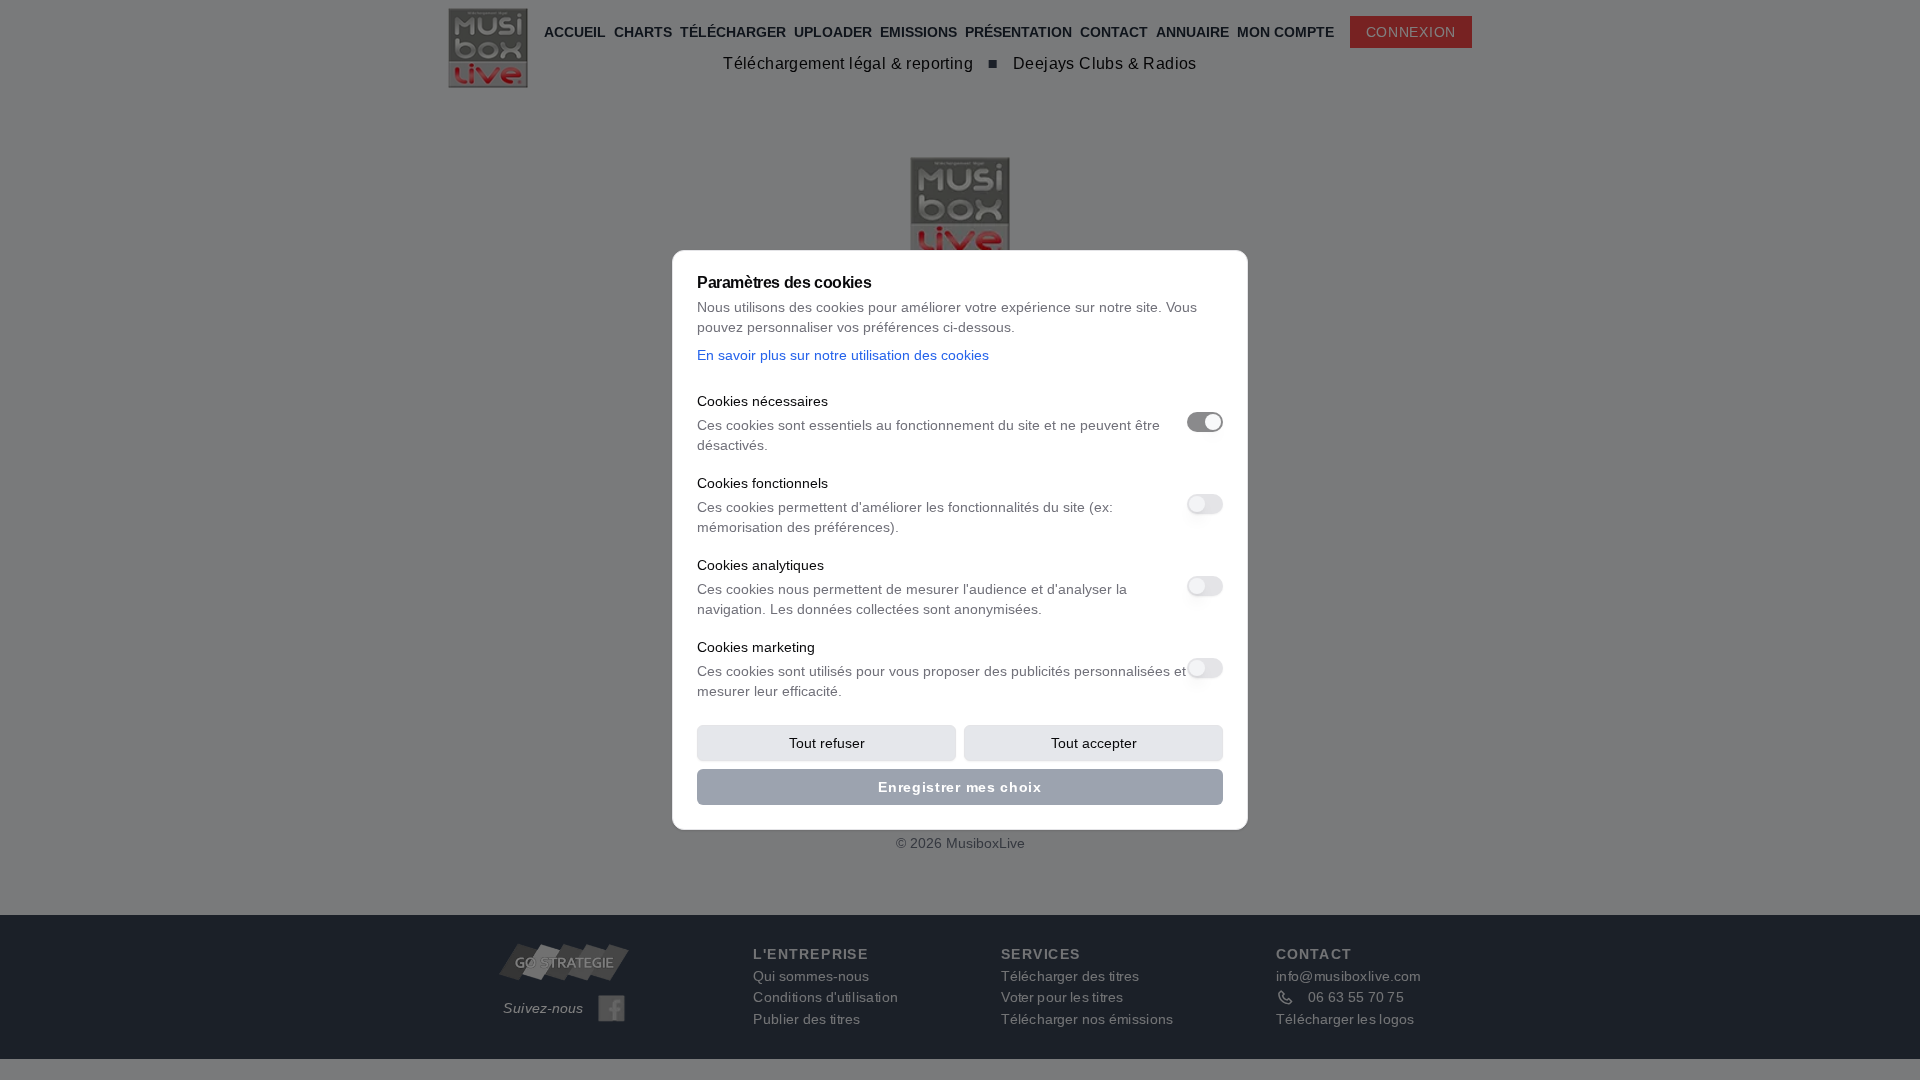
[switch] (1205, 422)
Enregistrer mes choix (960, 787)
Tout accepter (1094, 743)
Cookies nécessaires (762, 401)
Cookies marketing (756, 647)
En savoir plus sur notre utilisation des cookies (843, 355)
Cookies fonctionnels (762, 483)
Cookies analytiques (760, 565)
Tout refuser (827, 743)
